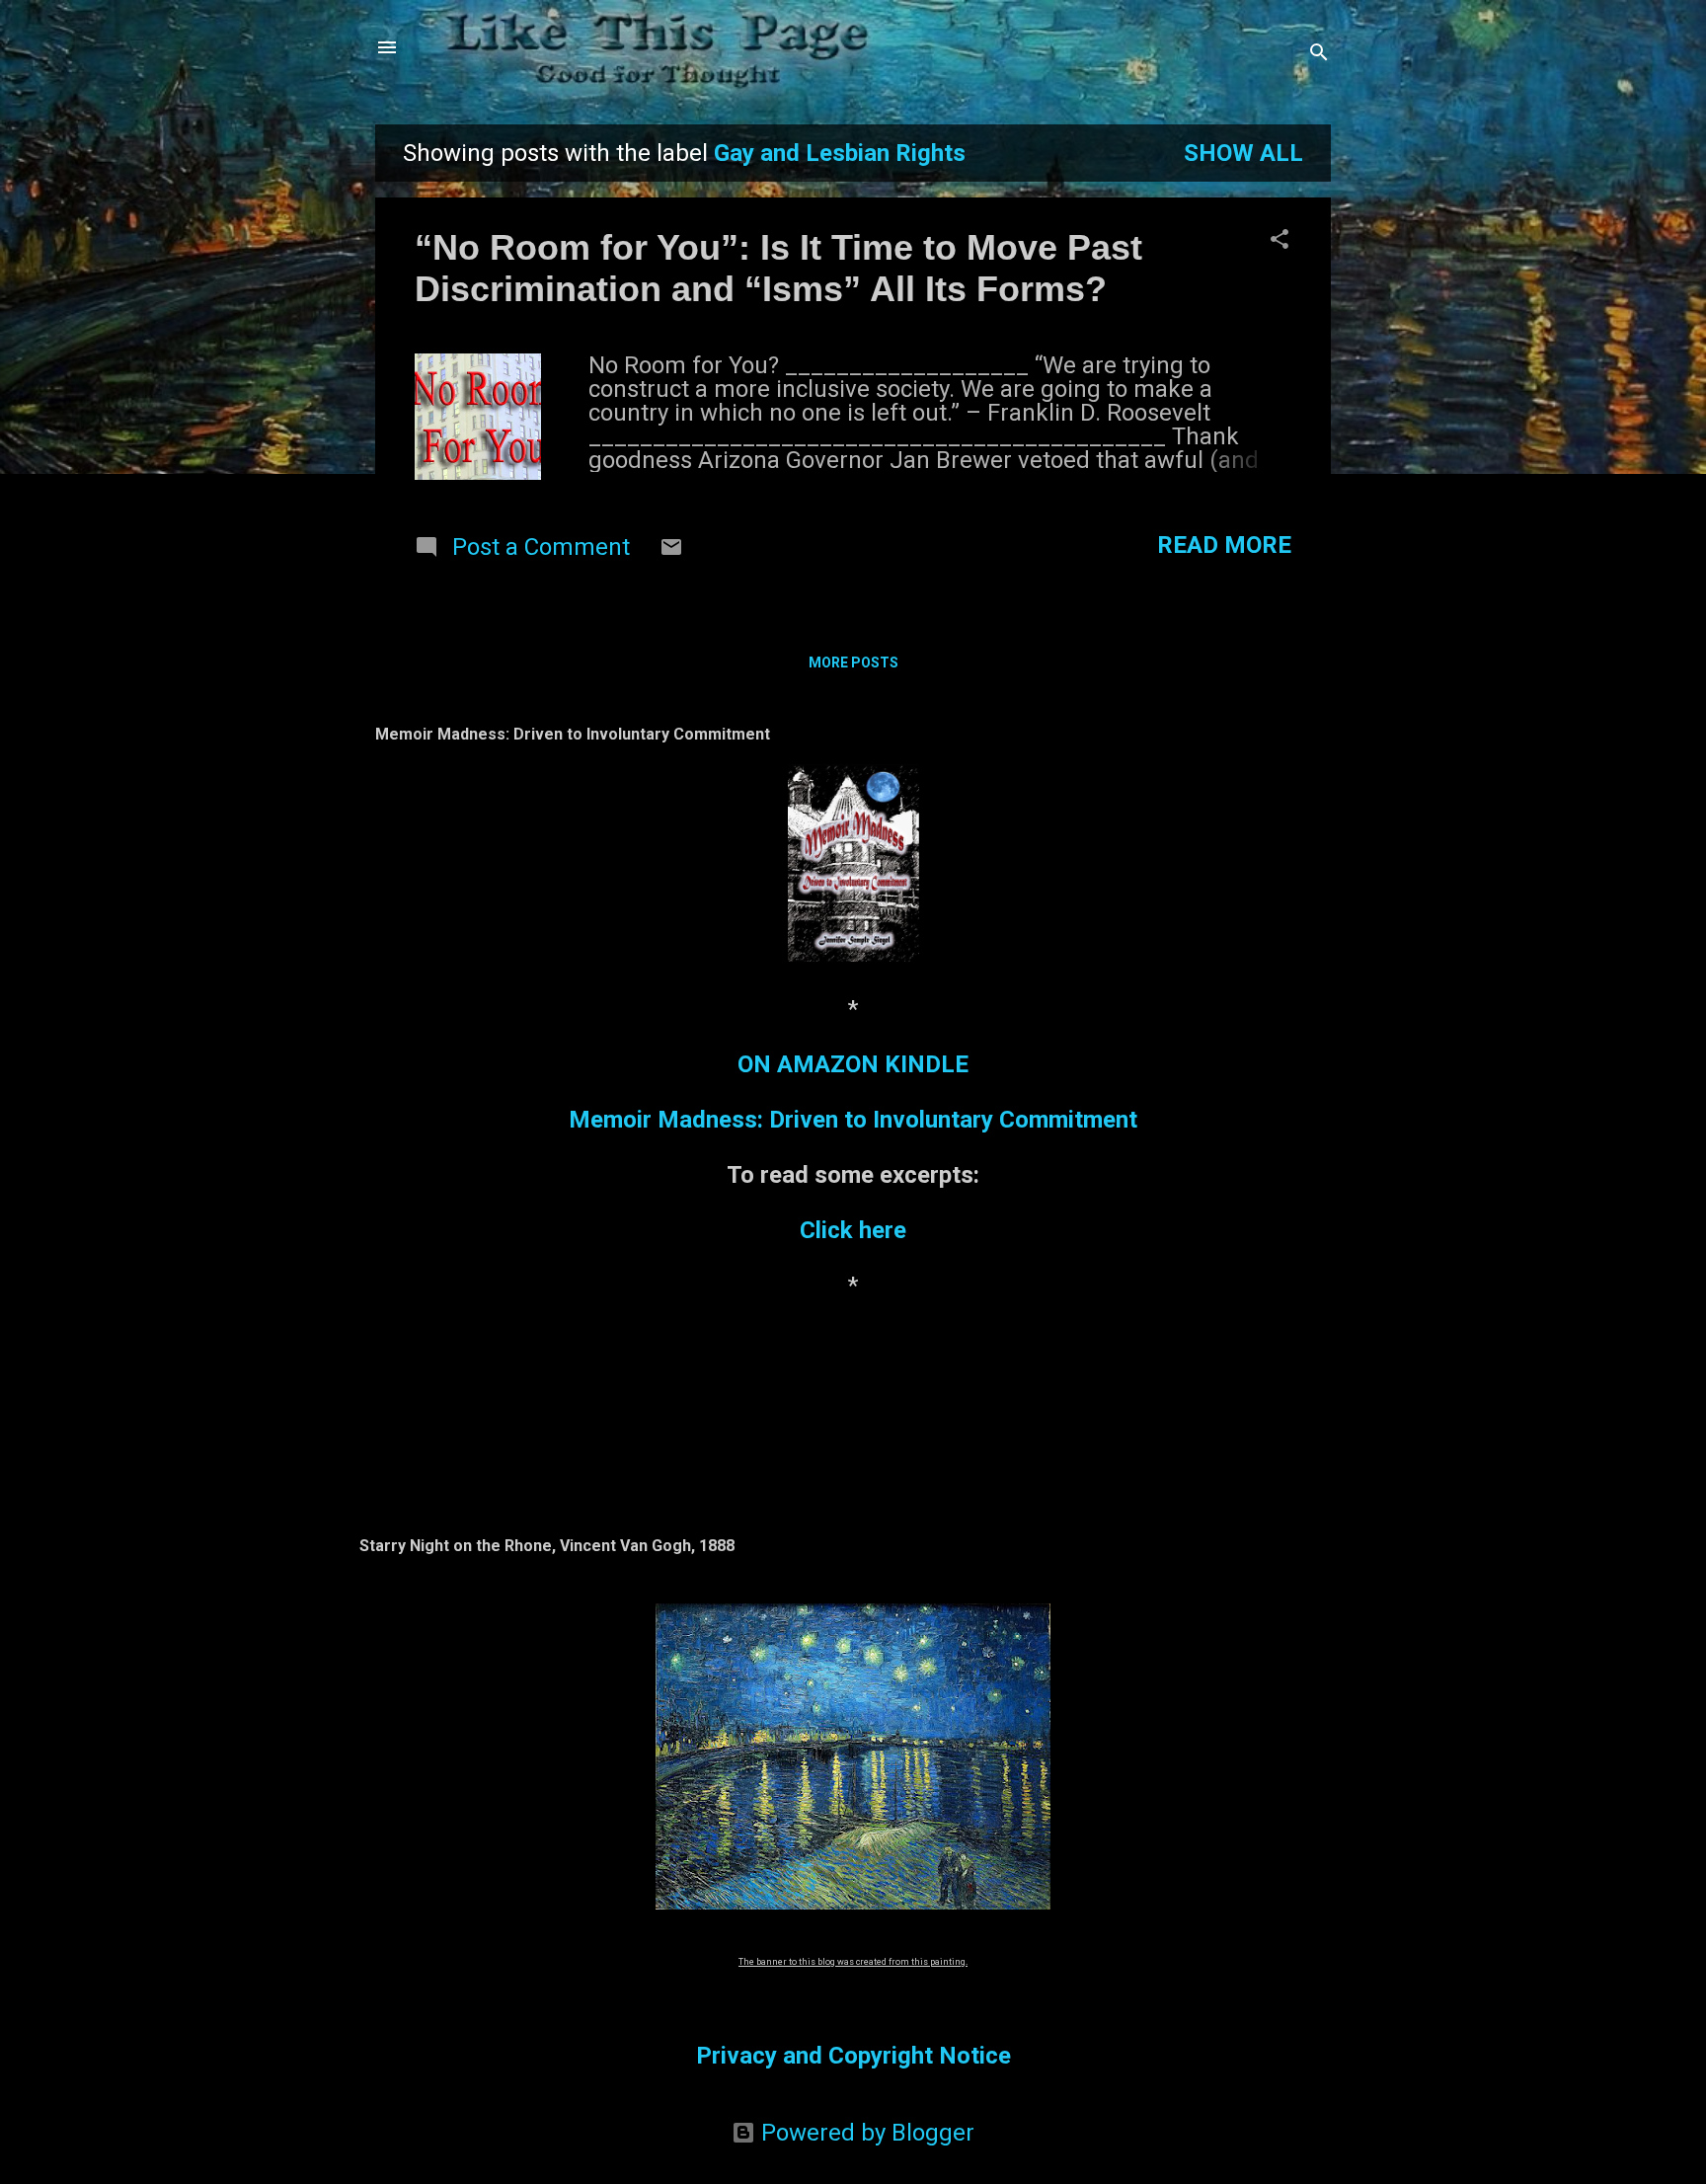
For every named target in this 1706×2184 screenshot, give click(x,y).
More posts (853, 663)
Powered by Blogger (865, 2133)
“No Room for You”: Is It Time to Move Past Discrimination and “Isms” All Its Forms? (778, 268)
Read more (1224, 545)
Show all (1243, 153)
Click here (853, 1230)
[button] (1279, 241)
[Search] (1319, 54)
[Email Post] (671, 551)
